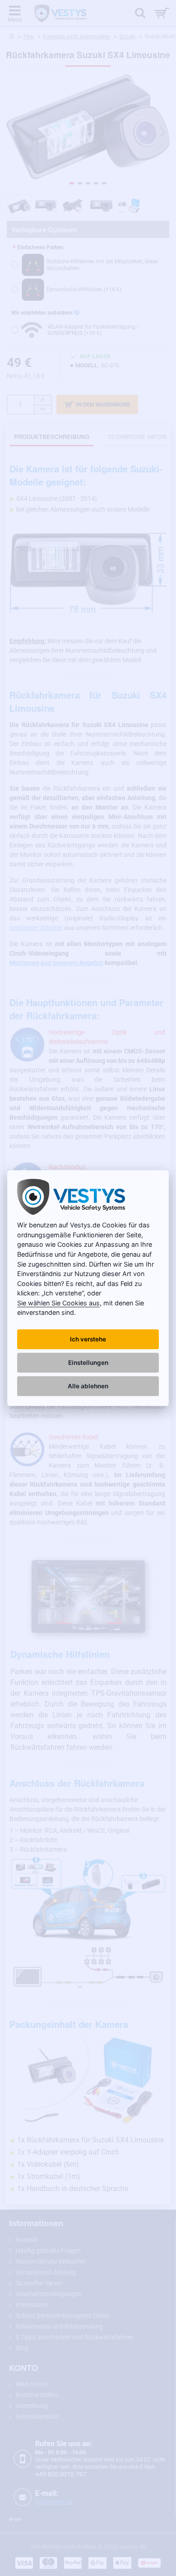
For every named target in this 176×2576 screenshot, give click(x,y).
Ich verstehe (88, 1339)
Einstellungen (88, 1363)
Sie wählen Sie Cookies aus (58, 1303)
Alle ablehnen (88, 1386)
